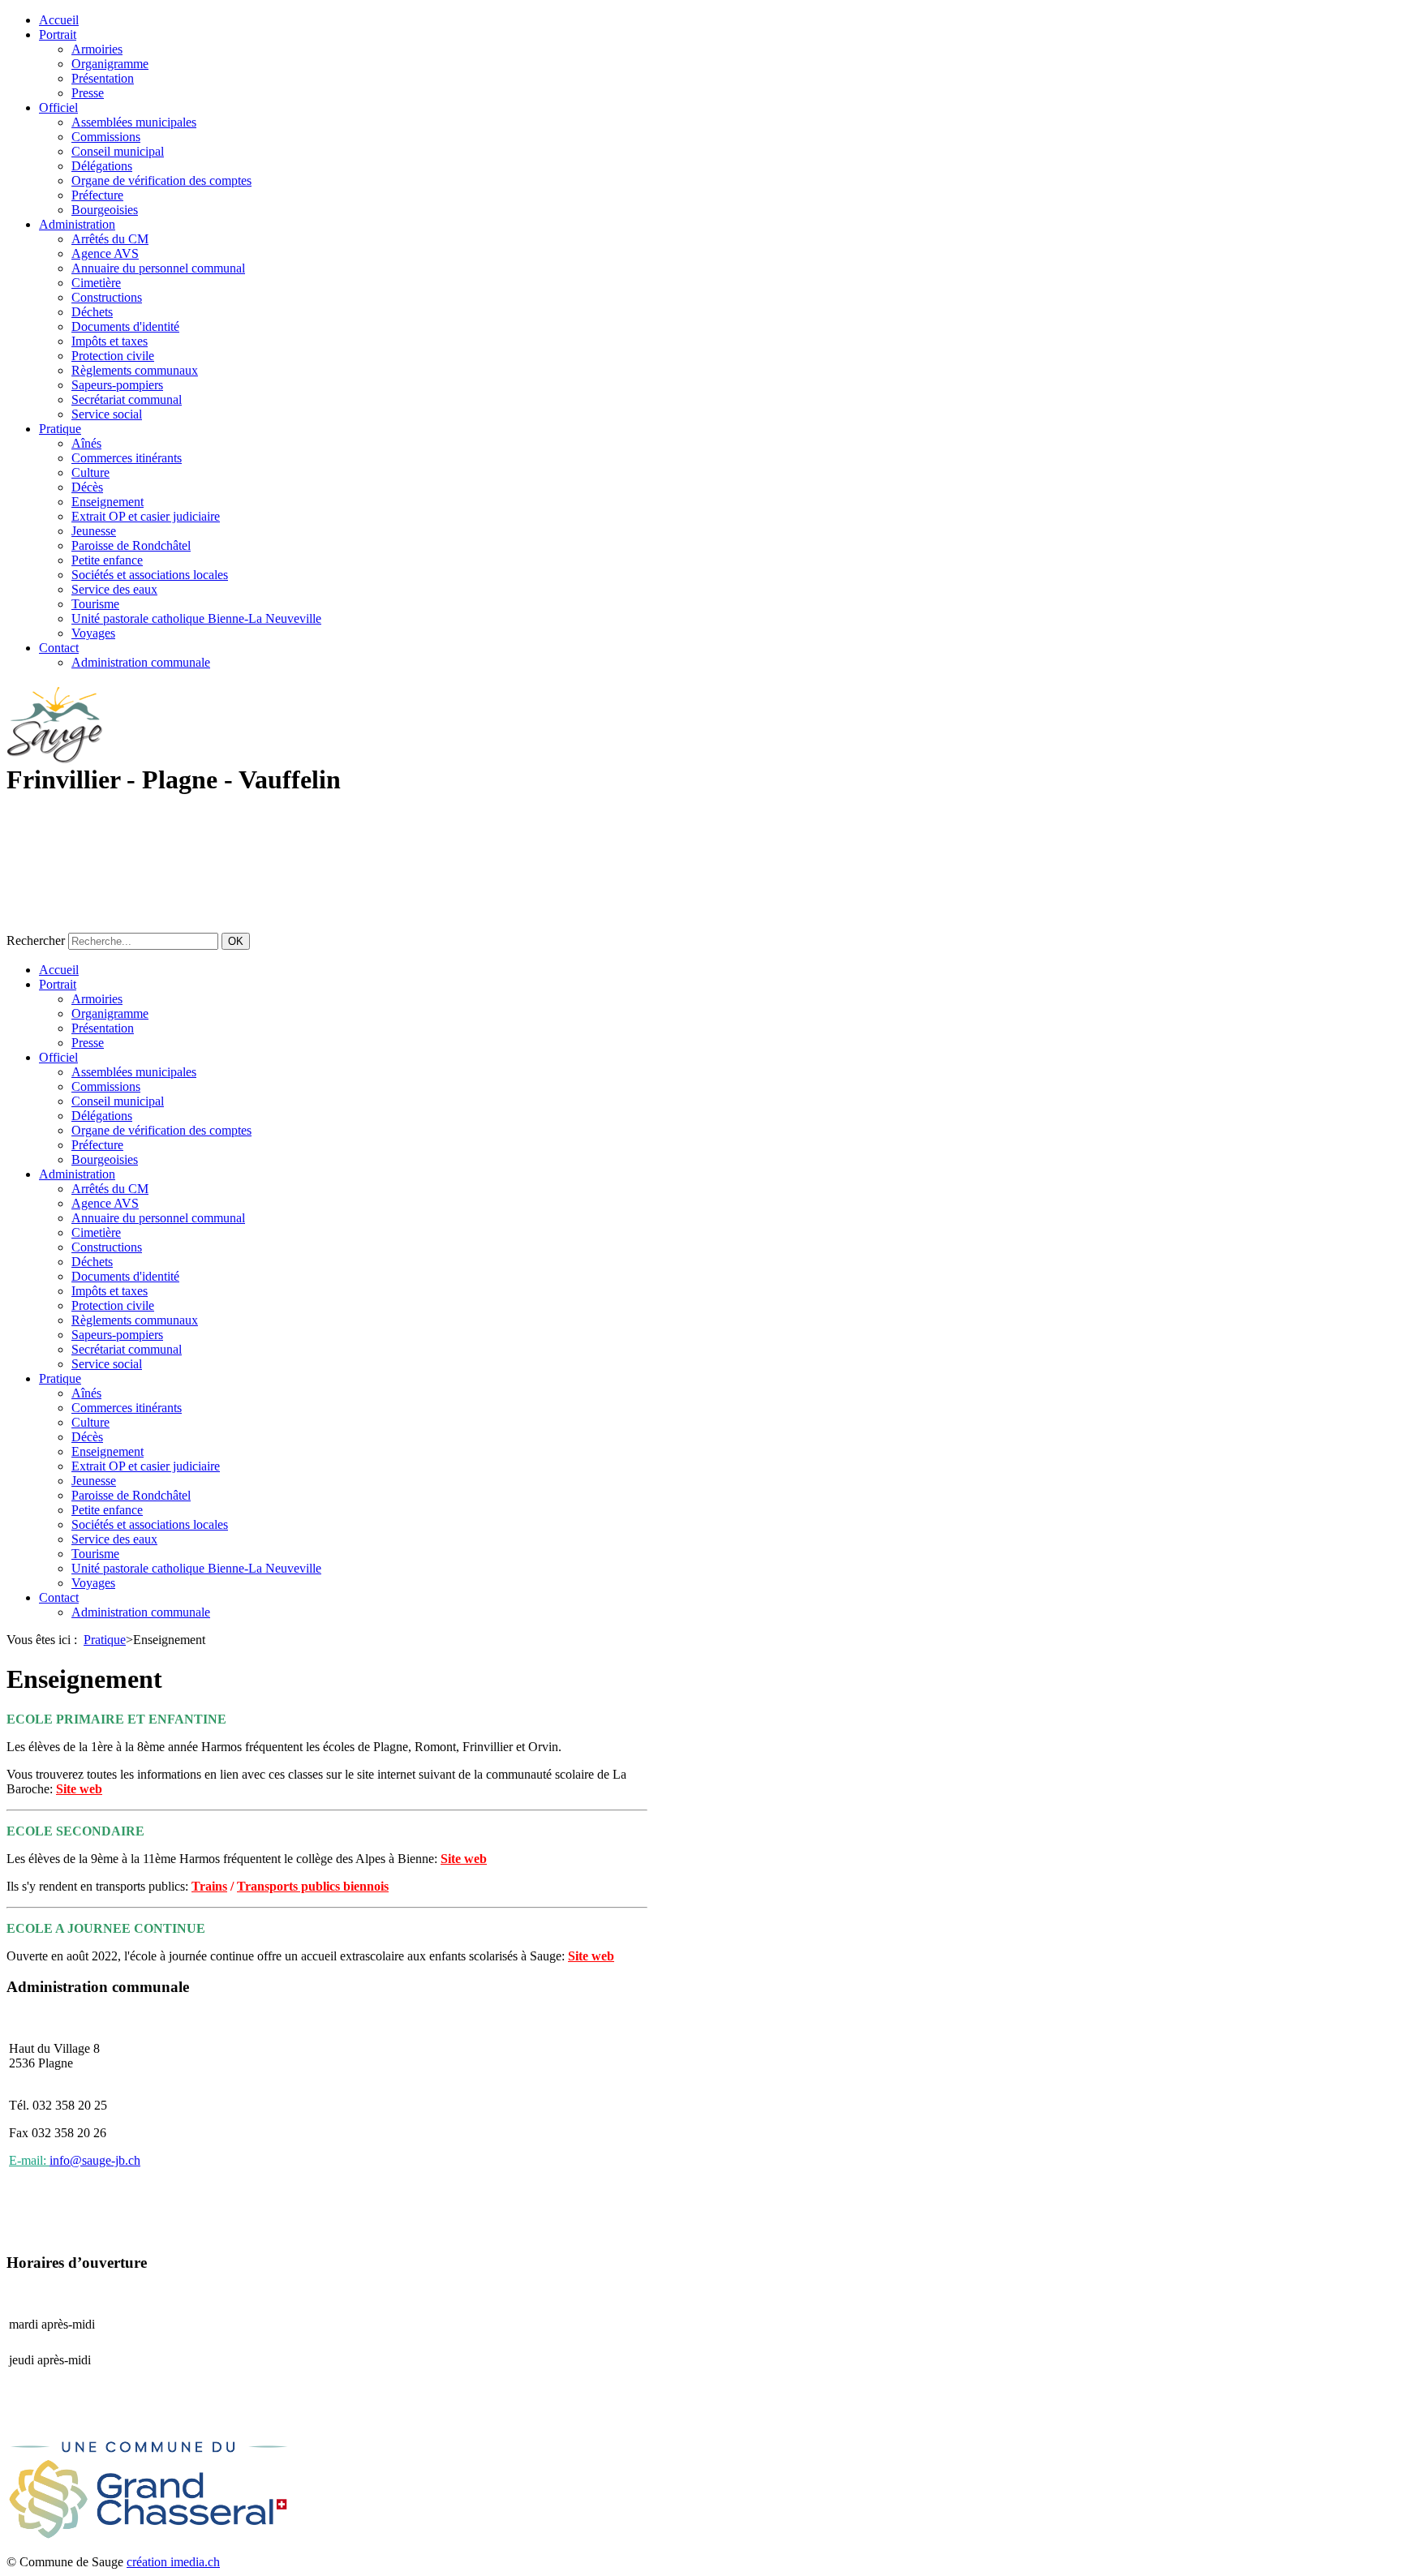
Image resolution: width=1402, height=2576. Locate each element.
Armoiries (97, 49)
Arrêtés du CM (110, 239)
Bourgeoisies (105, 210)
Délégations (102, 166)
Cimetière (96, 283)
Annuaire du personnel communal (158, 268)
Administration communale (141, 662)
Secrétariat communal (127, 399)
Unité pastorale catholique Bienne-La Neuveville (196, 618)
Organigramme (110, 64)
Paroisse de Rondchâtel (131, 545)
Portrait (58, 34)
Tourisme (95, 604)
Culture (90, 472)
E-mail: (29, 2160)
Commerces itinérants (127, 458)
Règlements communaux (135, 370)
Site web (79, 1789)
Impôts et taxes (110, 341)
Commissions (106, 137)
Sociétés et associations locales (150, 575)
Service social (107, 414)
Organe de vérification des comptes (161, 180)
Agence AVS (105, 253)
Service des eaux (114, 589)
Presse (88, 93)
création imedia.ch (173, 2562)
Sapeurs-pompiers (117, 385)
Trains (209, 1886)
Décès (87, 487)
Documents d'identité (125, 326)
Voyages (93, 633)
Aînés (86, 443)
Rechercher (36, 940)
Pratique (60, 429)
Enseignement (108, 502)
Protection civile (113, 356)
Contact (59, 648)
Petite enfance (107, 560)
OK (236, 941)
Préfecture (97, 195)
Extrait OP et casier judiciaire (146, 516)
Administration (77, 224)
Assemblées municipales (134, 122)
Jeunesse (94, 531)
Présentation (103, 78)
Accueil (59, 20)
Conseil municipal (118, 151)
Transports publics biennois (313, 1886)
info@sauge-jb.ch (95, 2160)
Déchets (92, 312)
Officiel (58, 107)
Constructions (107, 297)
